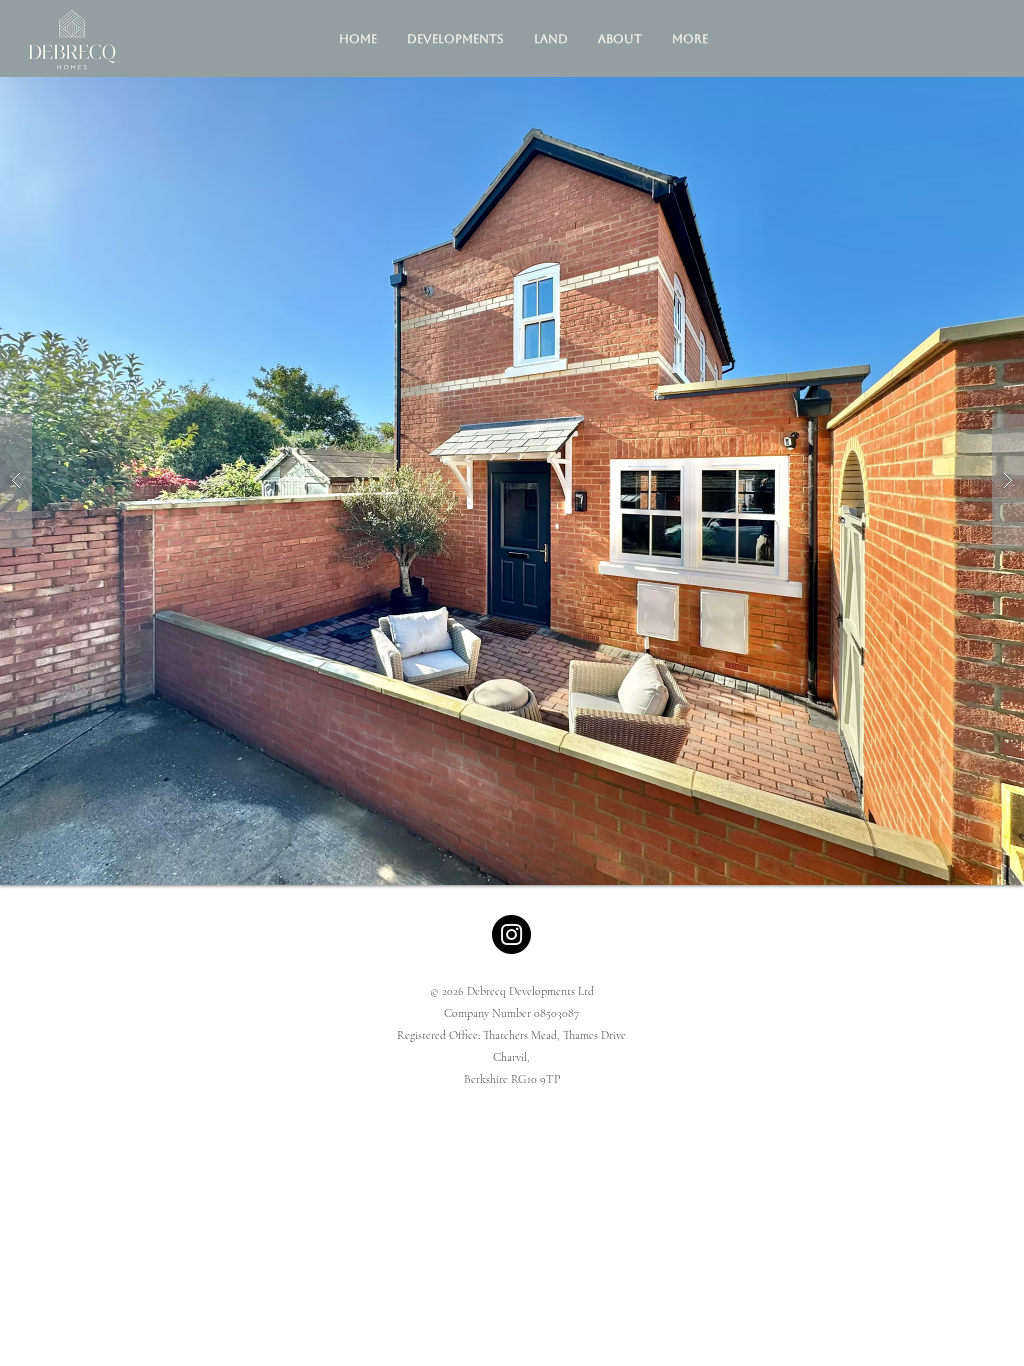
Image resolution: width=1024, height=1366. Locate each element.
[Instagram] (511, 934)
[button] (455, 39)
